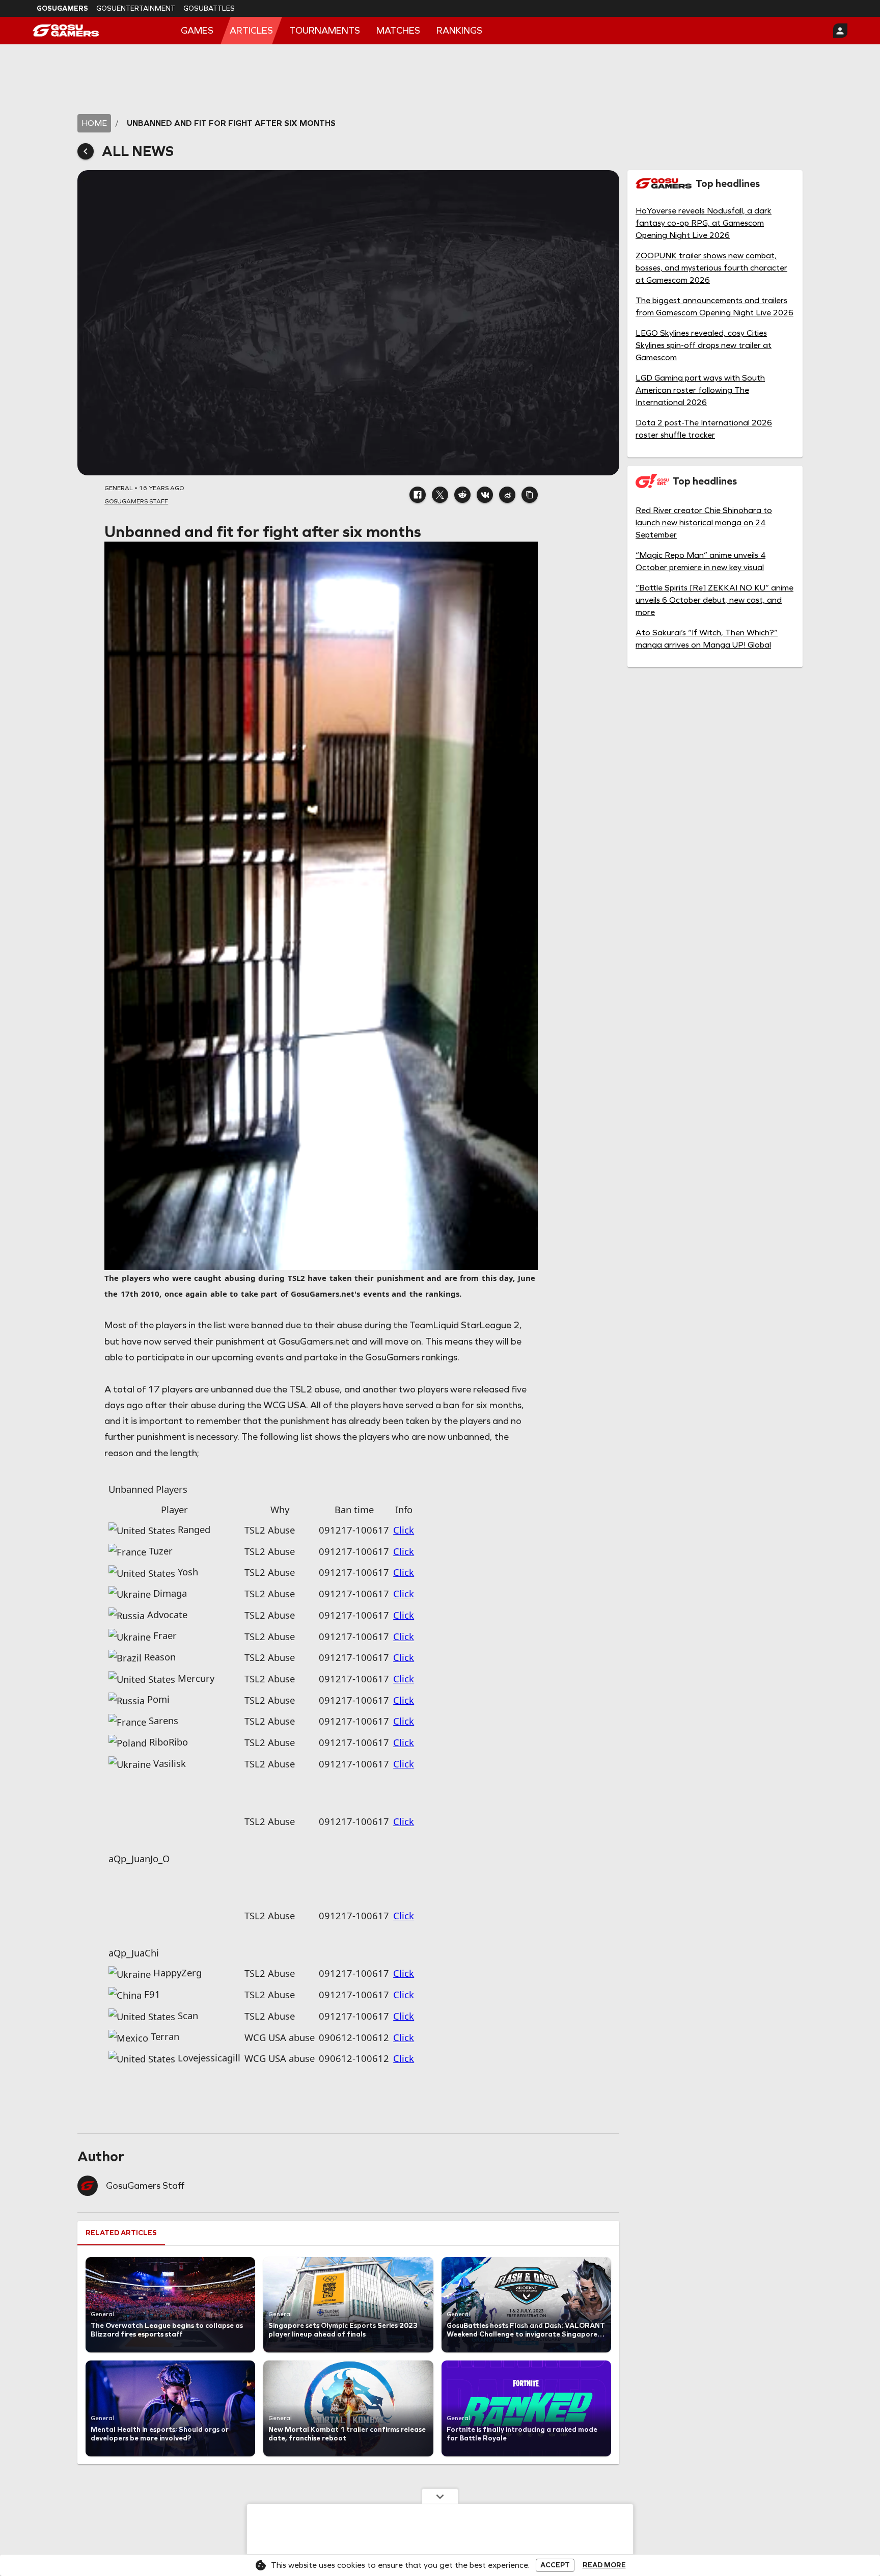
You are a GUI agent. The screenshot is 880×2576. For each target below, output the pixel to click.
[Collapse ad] (440, 2496)
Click (404, 1530)
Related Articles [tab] (121, 2087)
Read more (604, 2565)
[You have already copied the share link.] (530, 495)
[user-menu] (840, 31)
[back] (86, 151)
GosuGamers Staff (145, 2040)
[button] (418, 495)
